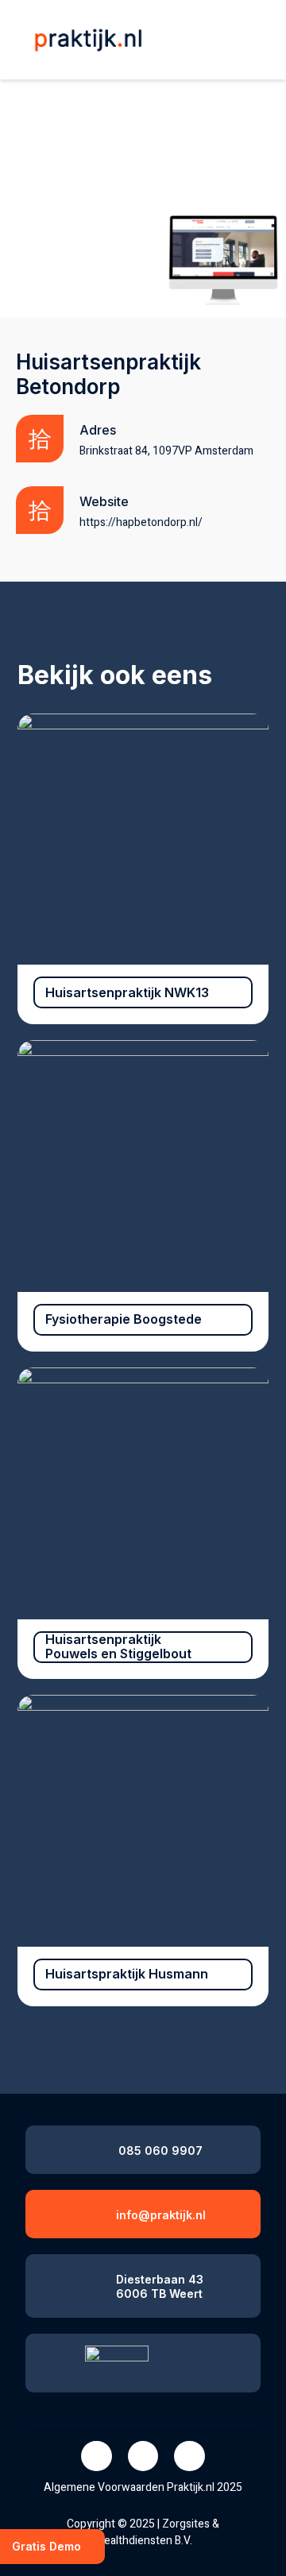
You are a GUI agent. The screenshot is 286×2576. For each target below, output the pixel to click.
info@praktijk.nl (161, 2215)
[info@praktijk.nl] (90, 2212)
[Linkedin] (143, 2456)
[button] (247, 41)
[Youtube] (189, 2456)
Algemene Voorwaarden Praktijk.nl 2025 (143, 2487)
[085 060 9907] (93, 2147)
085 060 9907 (160, 2151)
